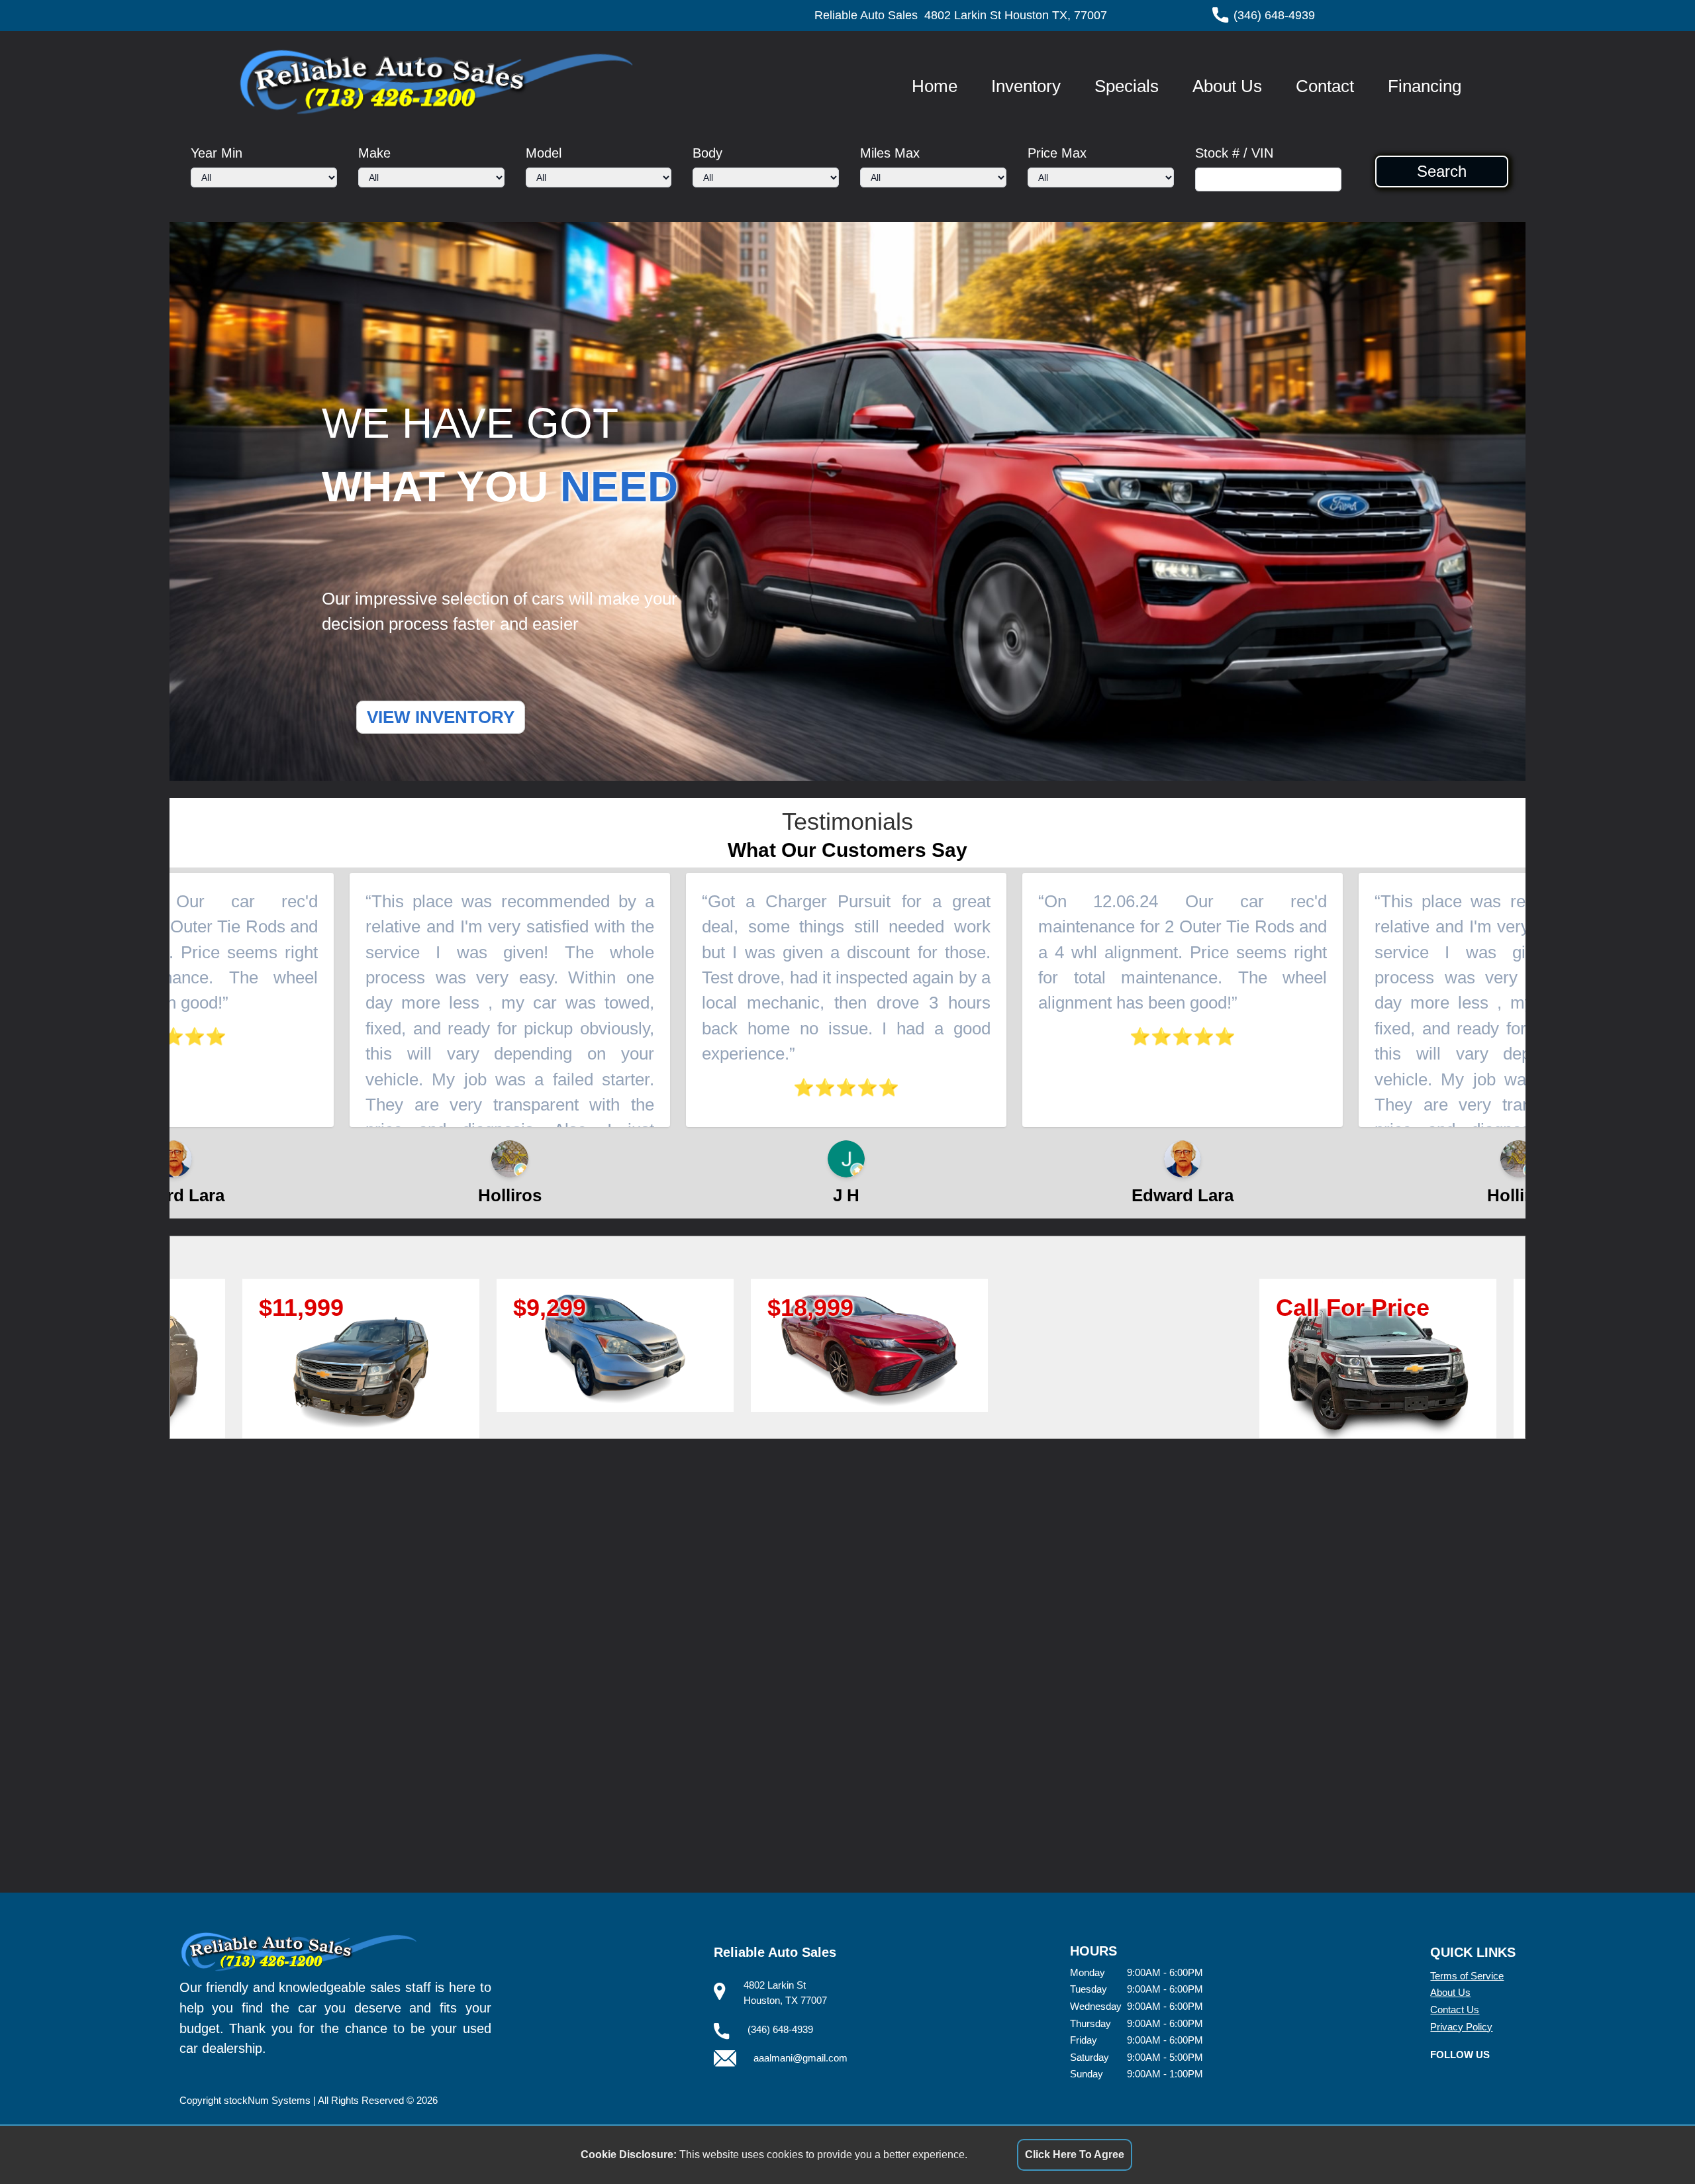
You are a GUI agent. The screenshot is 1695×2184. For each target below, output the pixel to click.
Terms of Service (1467, 1976)
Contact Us (1455, 2010)
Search (1442, 172)
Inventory (1026, 86)
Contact (1325, 86)
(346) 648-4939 (1274, 15)
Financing (1425, 86)
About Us (1227, 86)
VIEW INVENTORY (441, 717)
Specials (1127, 86)
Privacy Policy (1461, 2027)
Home (935, 86)
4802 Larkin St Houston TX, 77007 (1016, 15)
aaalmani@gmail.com (800, 2058)
